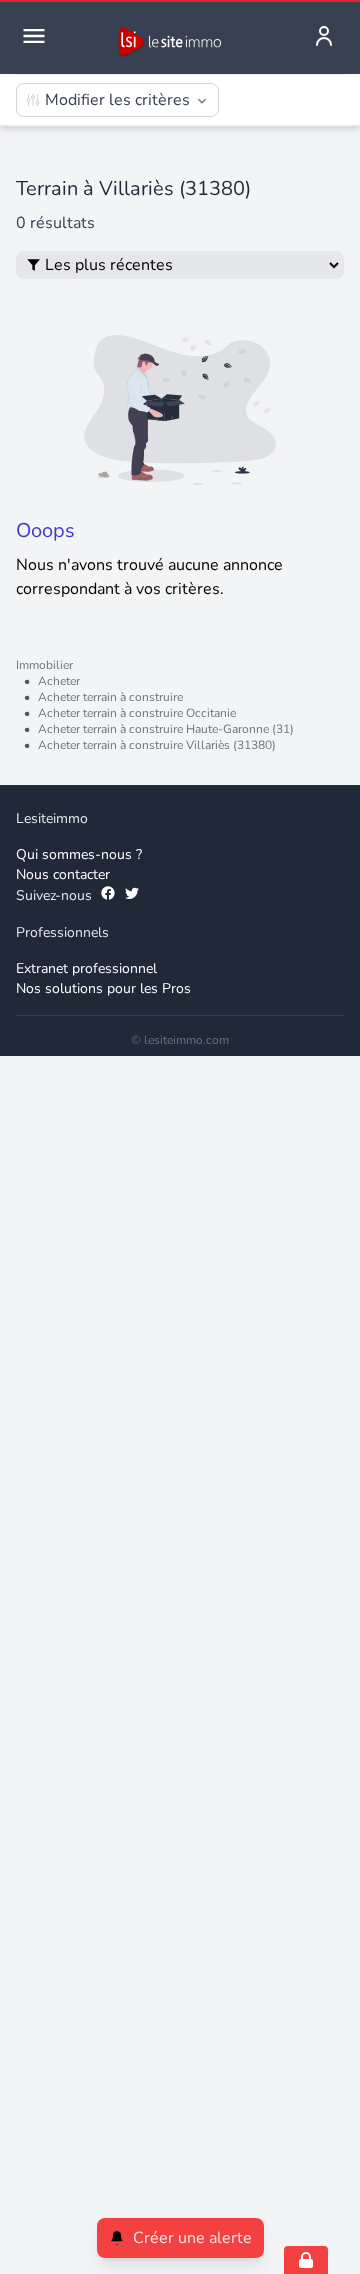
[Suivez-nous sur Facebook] (108, 896)
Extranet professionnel (86, 968)
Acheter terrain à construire (110, 697)
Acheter (59, 681)
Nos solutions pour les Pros (103, 988)
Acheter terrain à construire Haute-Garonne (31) (166, 729)
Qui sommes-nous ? (79, 854)
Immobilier (44, 665)
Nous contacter (63, 874)
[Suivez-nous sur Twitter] (132, 896)
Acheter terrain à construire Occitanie (137, 713)
